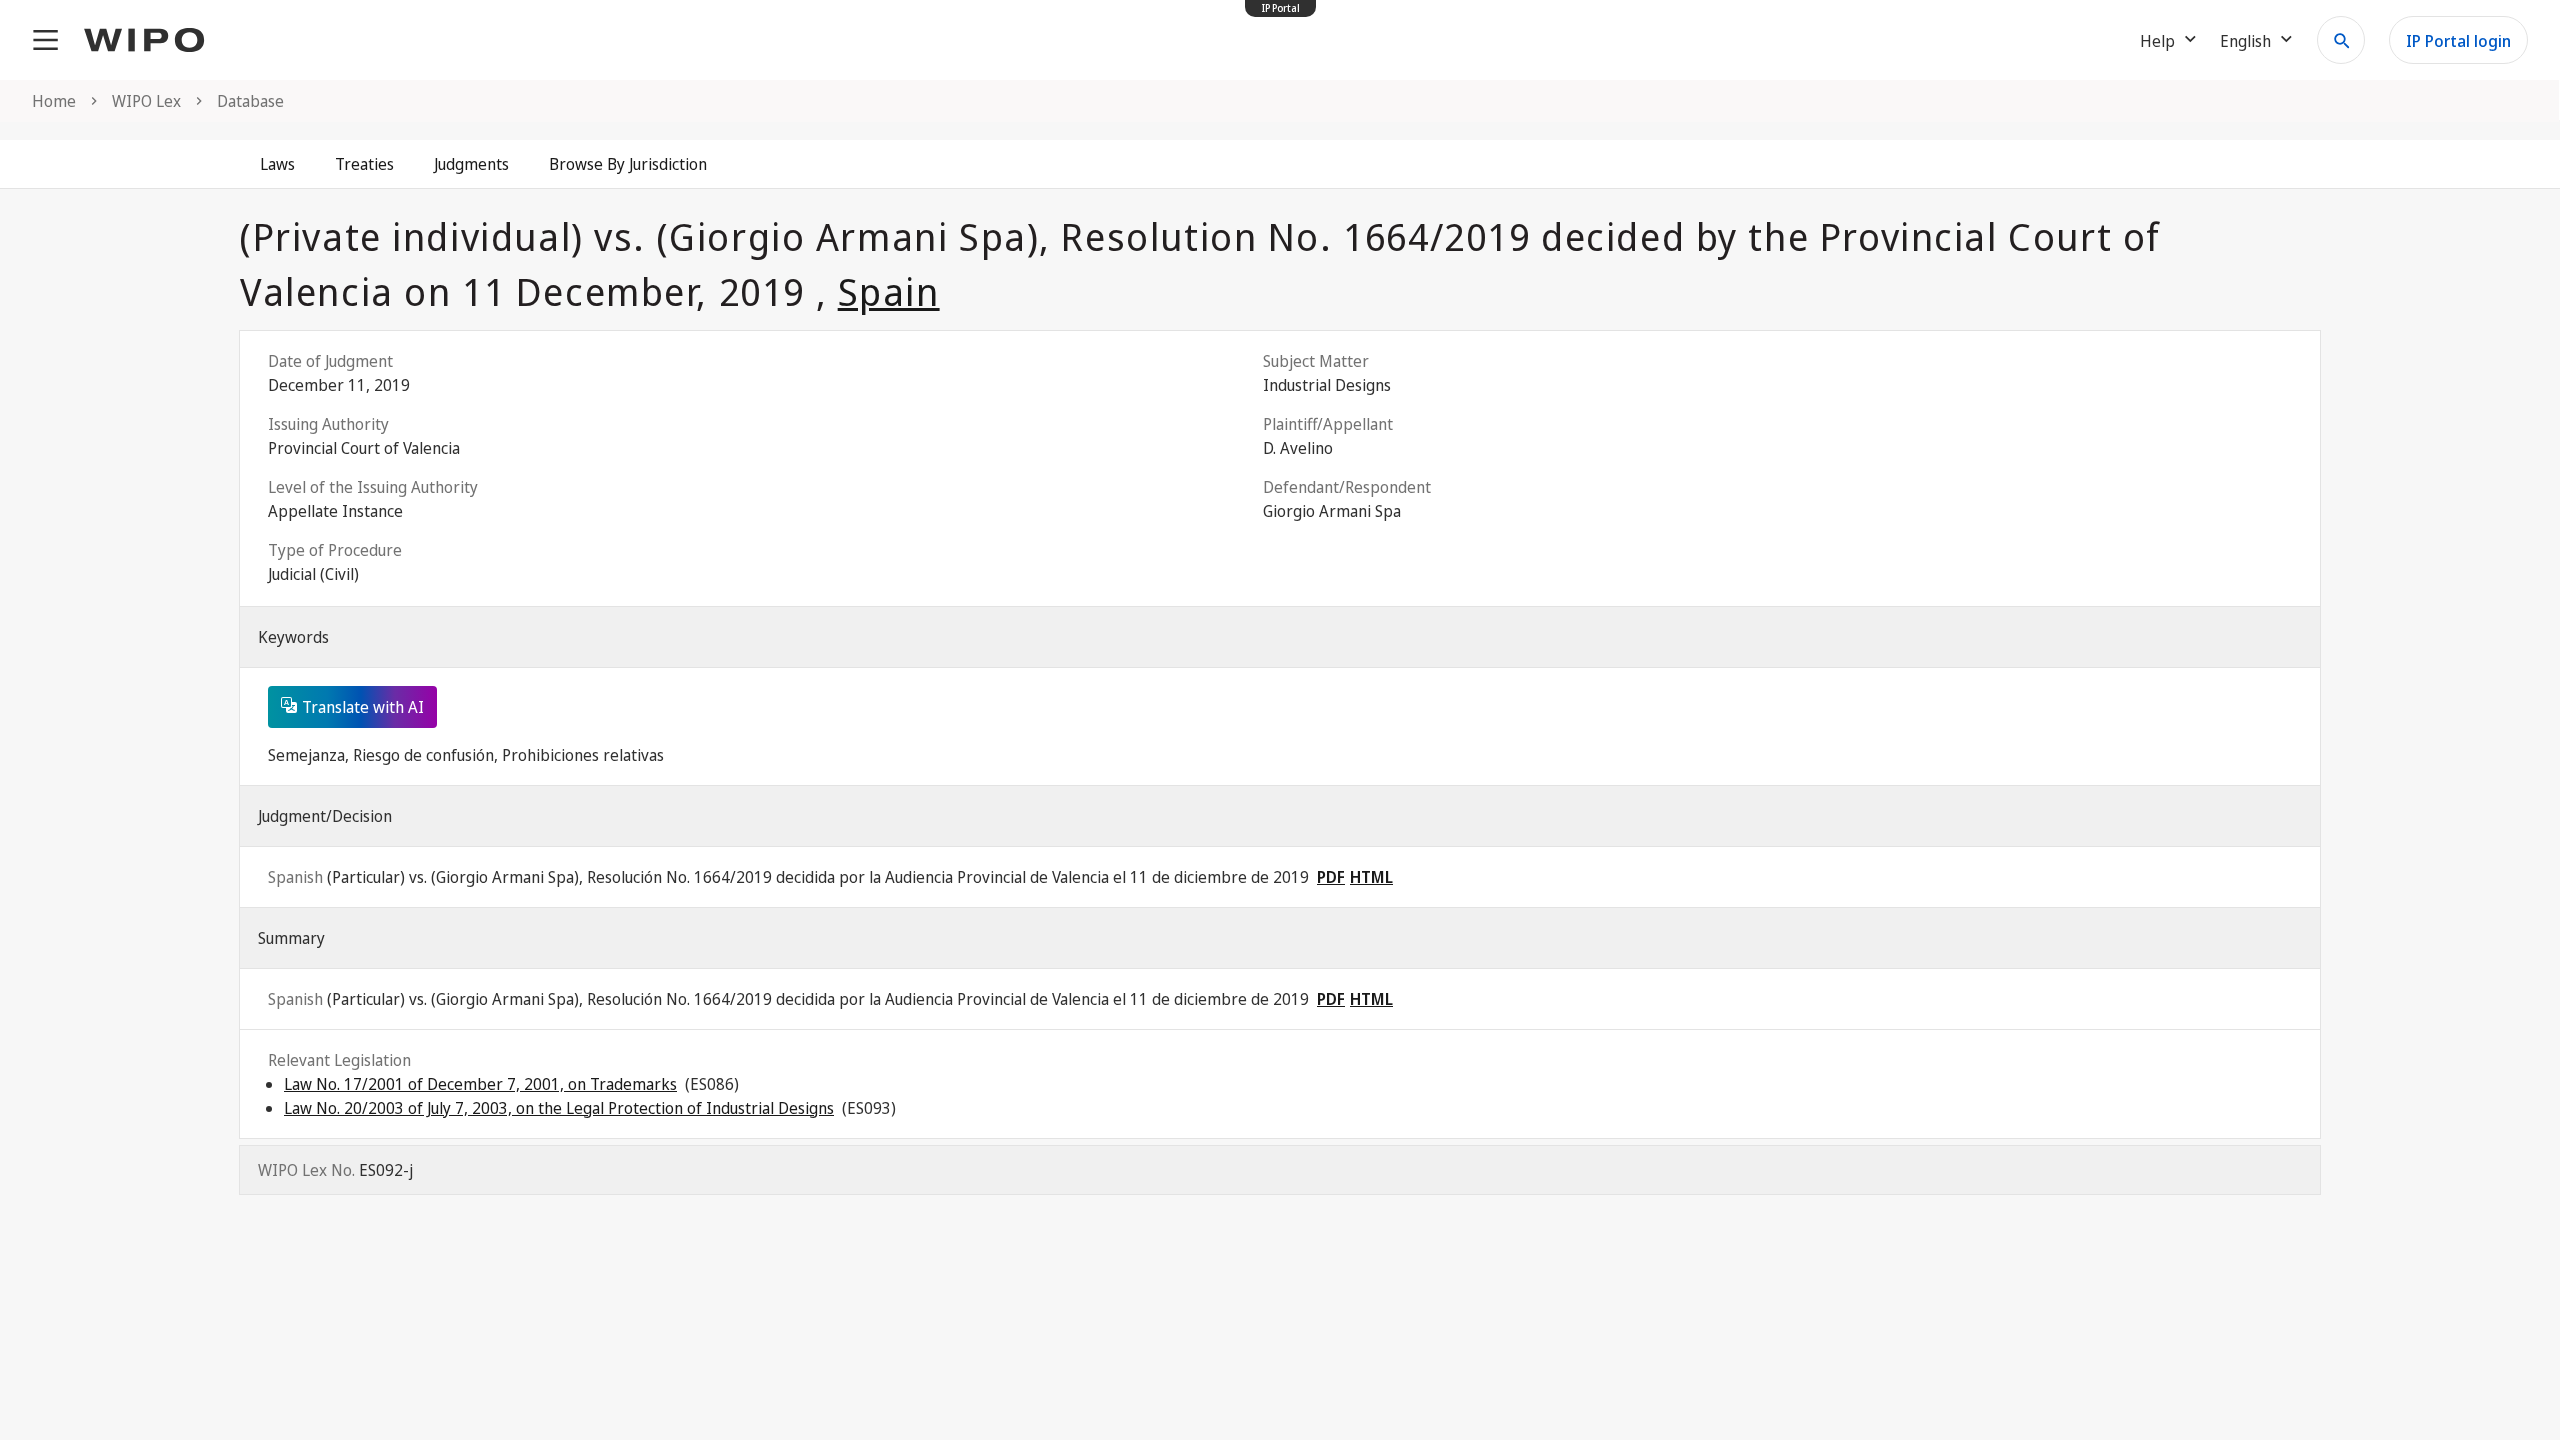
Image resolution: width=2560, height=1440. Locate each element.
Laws (277, 164)
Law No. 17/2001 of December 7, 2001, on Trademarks (480, 1084)
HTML (1371, 877)
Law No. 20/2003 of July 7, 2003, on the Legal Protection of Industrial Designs (559, 1108)
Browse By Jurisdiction (628, 164)
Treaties (364, 164)
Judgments (471, 164)
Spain (889, 291)
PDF (1331, 877)
